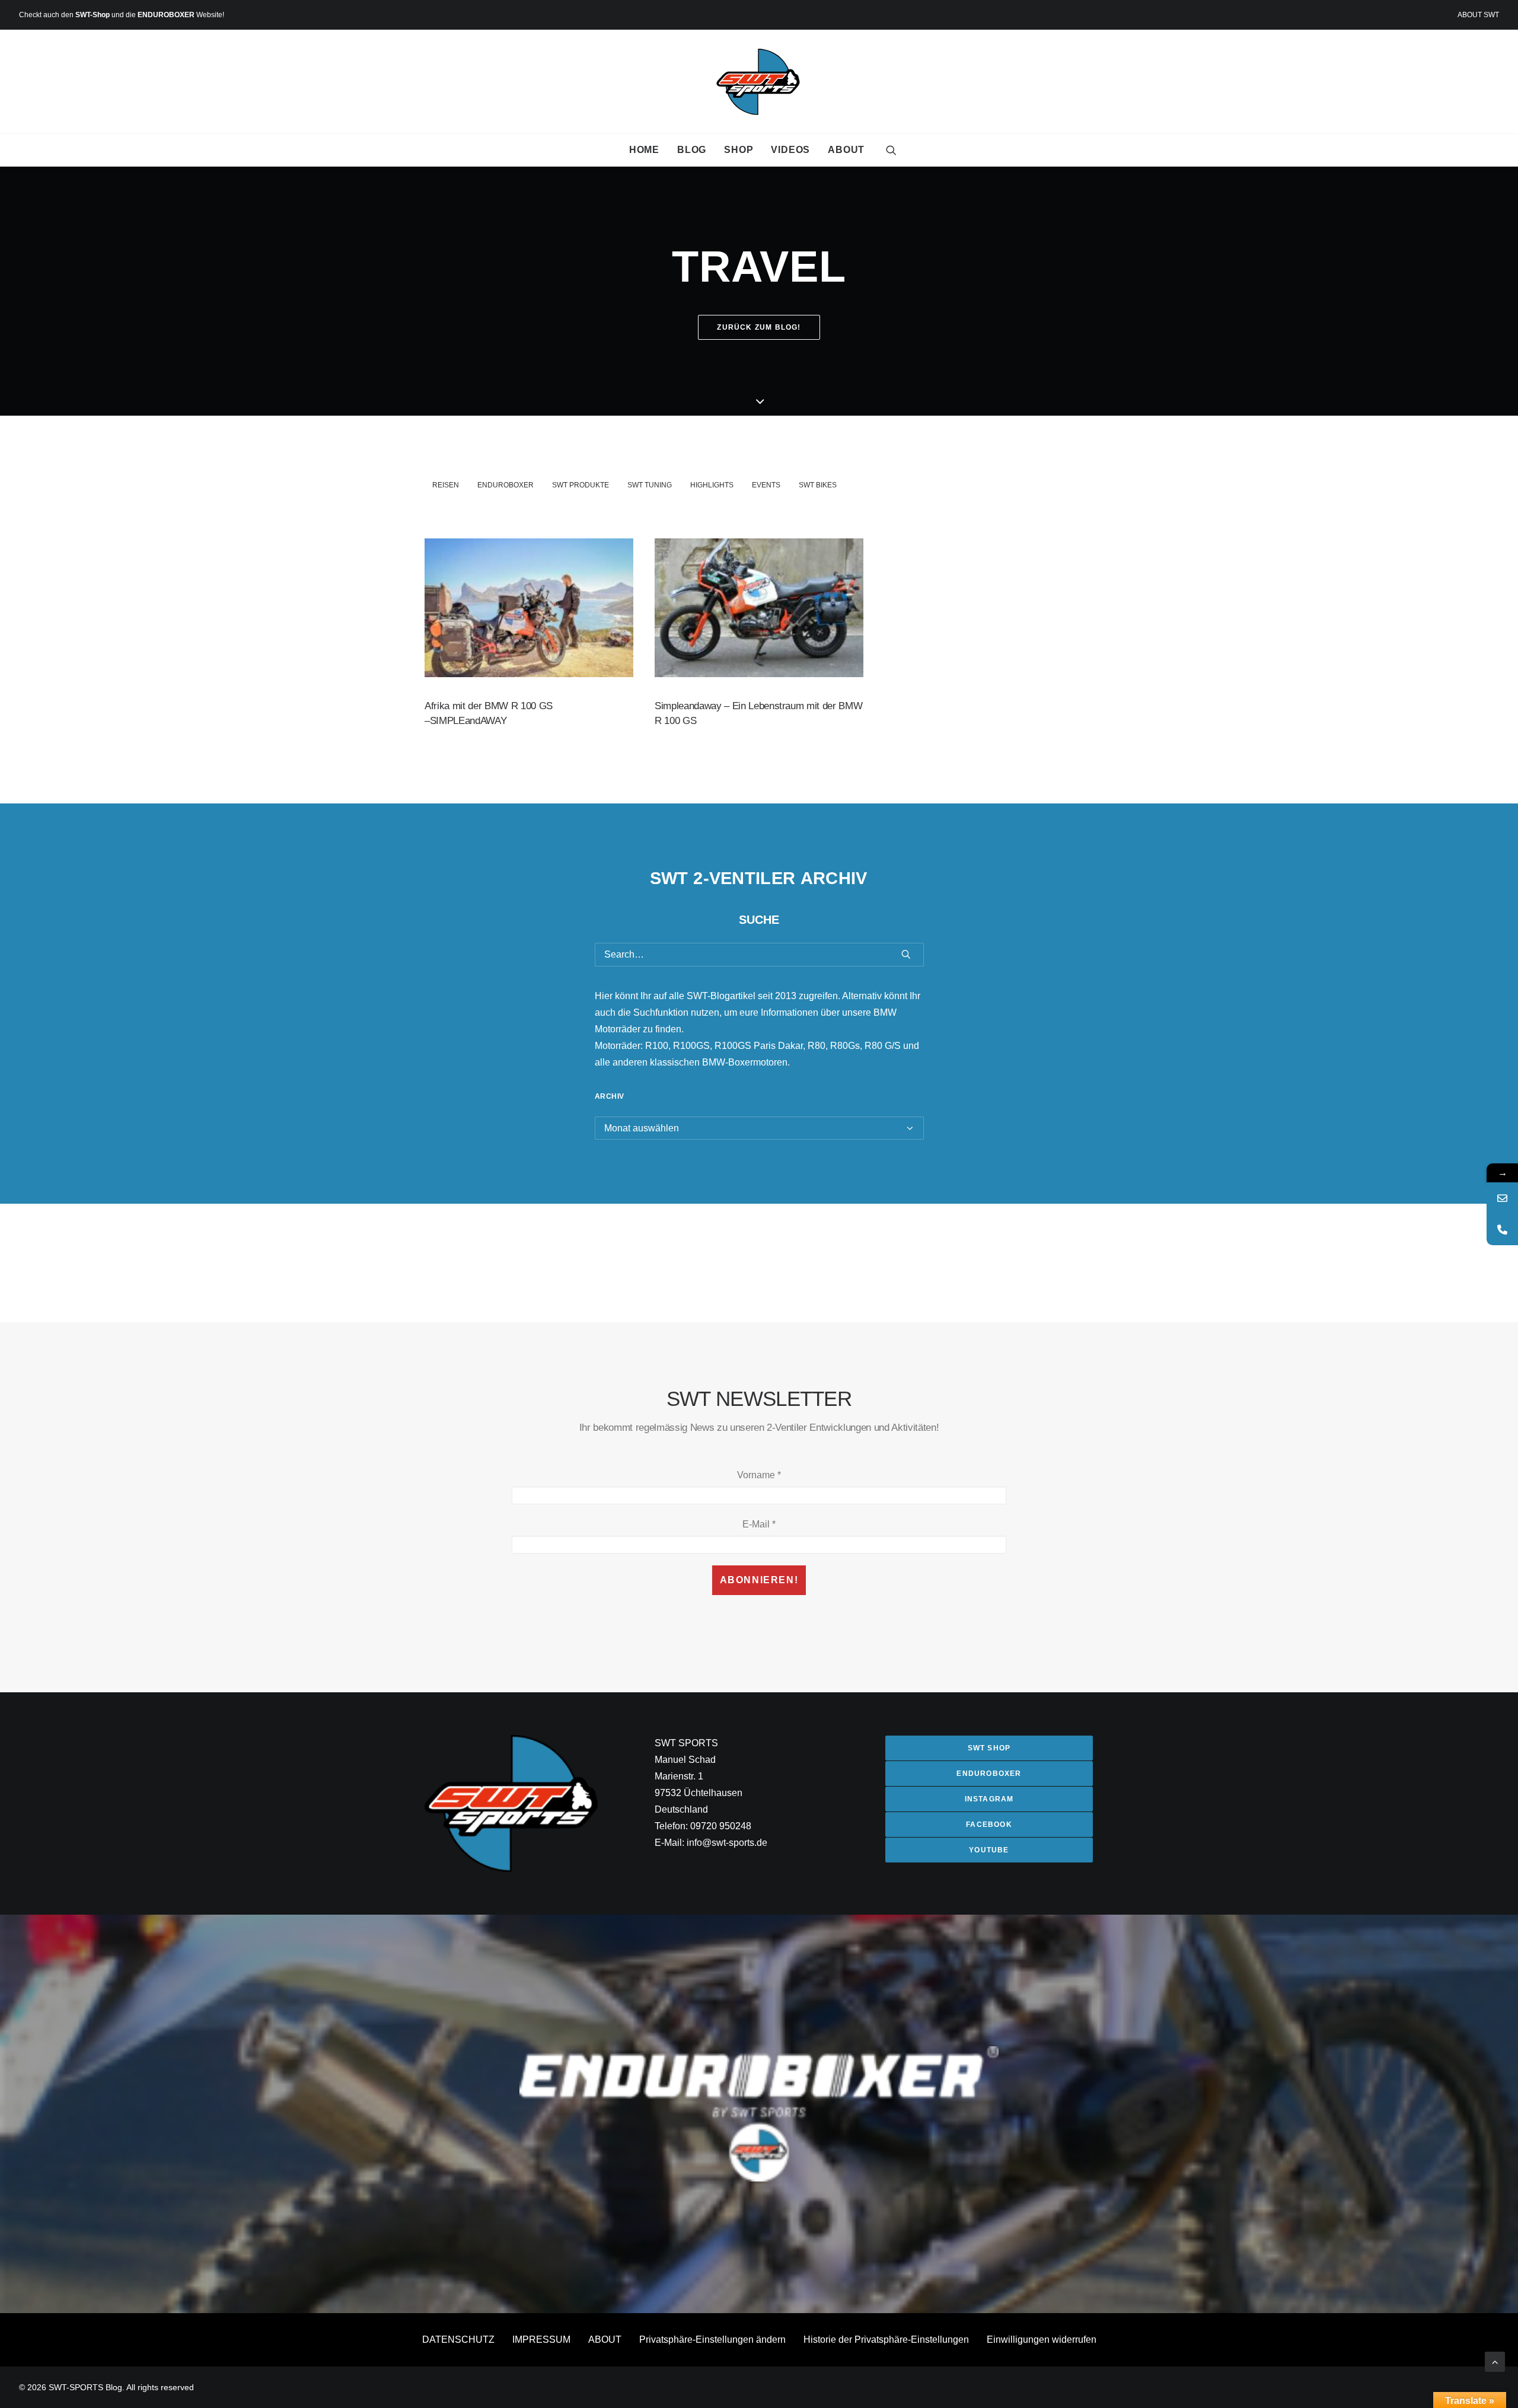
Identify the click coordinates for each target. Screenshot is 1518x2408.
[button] (891, 150)
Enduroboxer (506, 485)
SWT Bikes (818, 485)
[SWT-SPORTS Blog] (759, 82)
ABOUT (846, 150)
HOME (644, 150)
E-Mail (759, 1524)
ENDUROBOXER (166, 15)
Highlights (712, 485)
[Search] (759, 955)
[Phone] (1502, 1229)
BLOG (692, 150)
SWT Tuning (650, 485)
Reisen (446, 485)
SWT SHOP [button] (989, 1748)
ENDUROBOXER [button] (989, 1774)
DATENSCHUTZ (458, 2340)
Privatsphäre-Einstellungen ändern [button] (712, 2340)
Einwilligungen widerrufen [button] (1042, 2340)
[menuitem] (1478, 15)
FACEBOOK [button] (989, 1825)
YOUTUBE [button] (989, 1850)
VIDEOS (790, 150)
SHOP (739, 150)
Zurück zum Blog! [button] (759, 327)
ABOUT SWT (1478, 15)
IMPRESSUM (541, 2340)
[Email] (1502, 1198)
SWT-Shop (93, 15)
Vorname (759, 1475)
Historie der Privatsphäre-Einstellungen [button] (886, 2340)
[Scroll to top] (1495, 2361)
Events (766, 485)
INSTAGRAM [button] (989, 1799)
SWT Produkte (581, 485)
